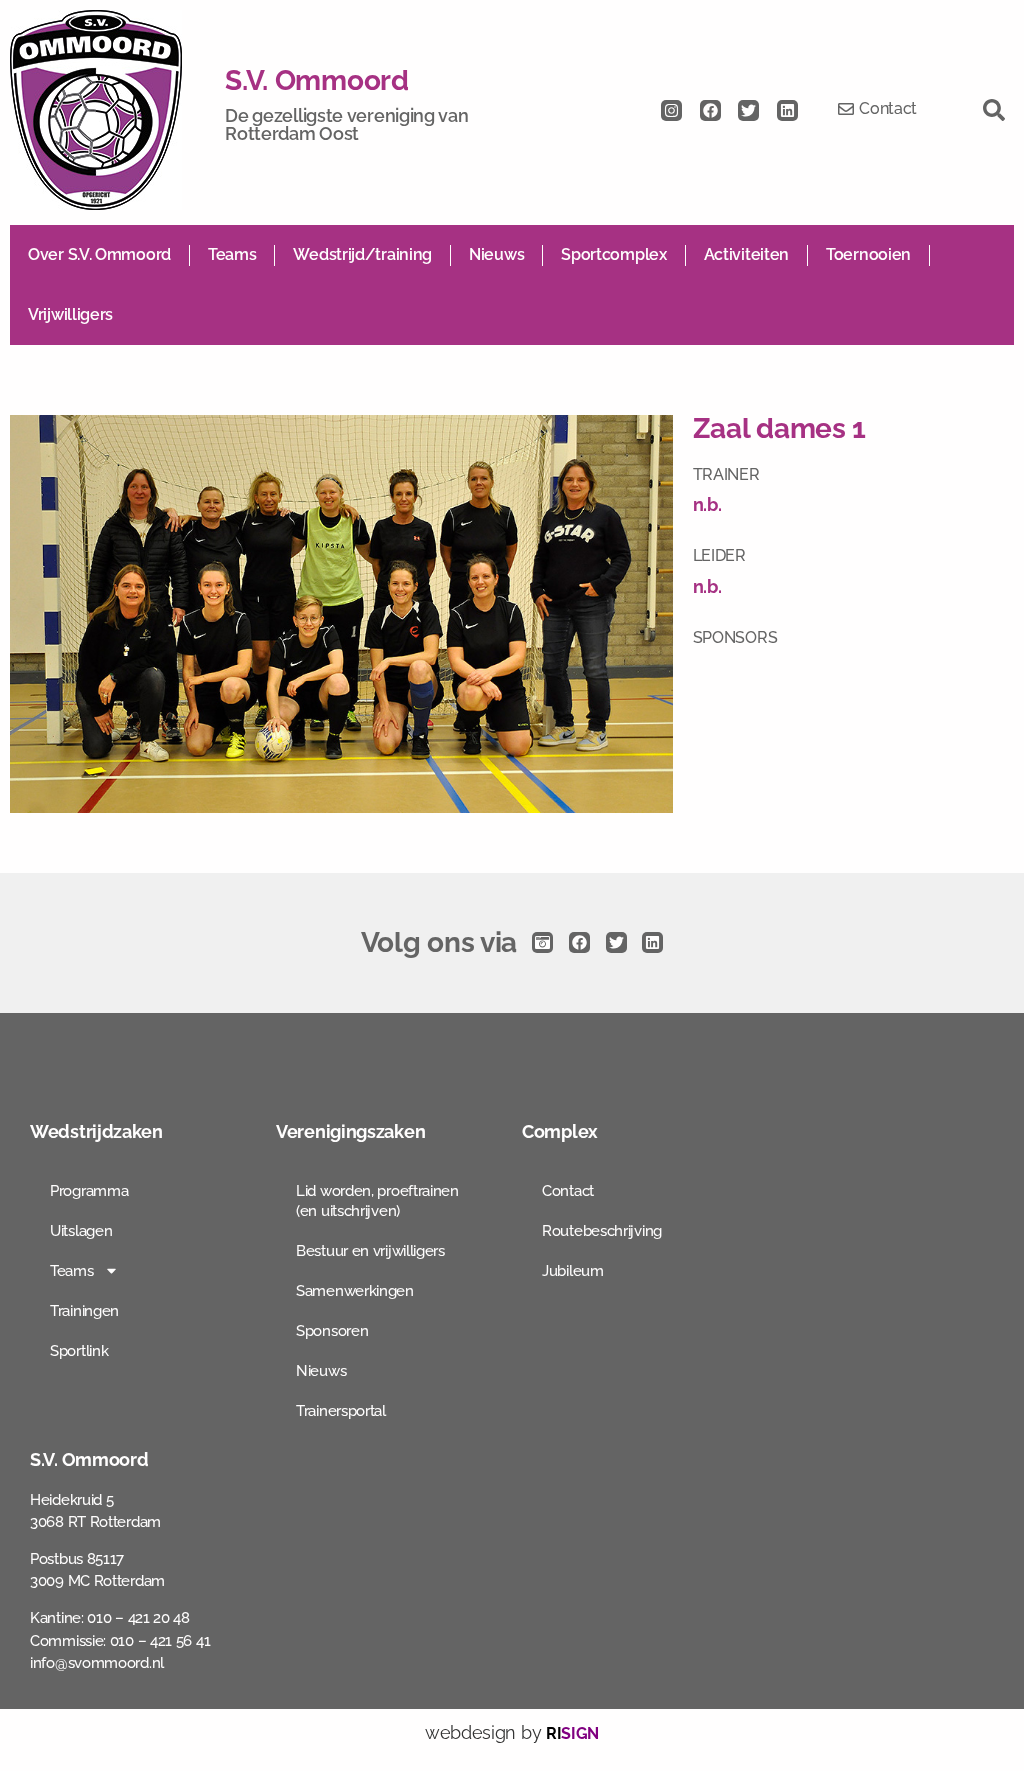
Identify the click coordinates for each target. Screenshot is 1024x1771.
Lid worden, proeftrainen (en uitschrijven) (377, 1201)
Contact (568, 1191)
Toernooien (868, 254)
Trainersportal (341, 1411)
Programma (89, 1191)
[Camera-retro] (542, 942)
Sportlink (79, 1351)
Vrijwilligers (70, 314)
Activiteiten (746, 254)
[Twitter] (748, 110)
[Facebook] (710, 110)
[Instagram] (671, 110)
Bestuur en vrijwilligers (370, 1251)
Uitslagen (81, 1231)
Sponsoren (332, 1331)
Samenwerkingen (355, 1291)
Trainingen (84, 1311)
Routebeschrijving (602, 1231)
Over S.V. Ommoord (99, 254)
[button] (994, 110)
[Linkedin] (787, 110)
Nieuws (496, 254)
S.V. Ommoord (316, 80)
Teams (232, 254)
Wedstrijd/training (362, 254)
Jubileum (573, 1271)
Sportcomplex (613, 254)
